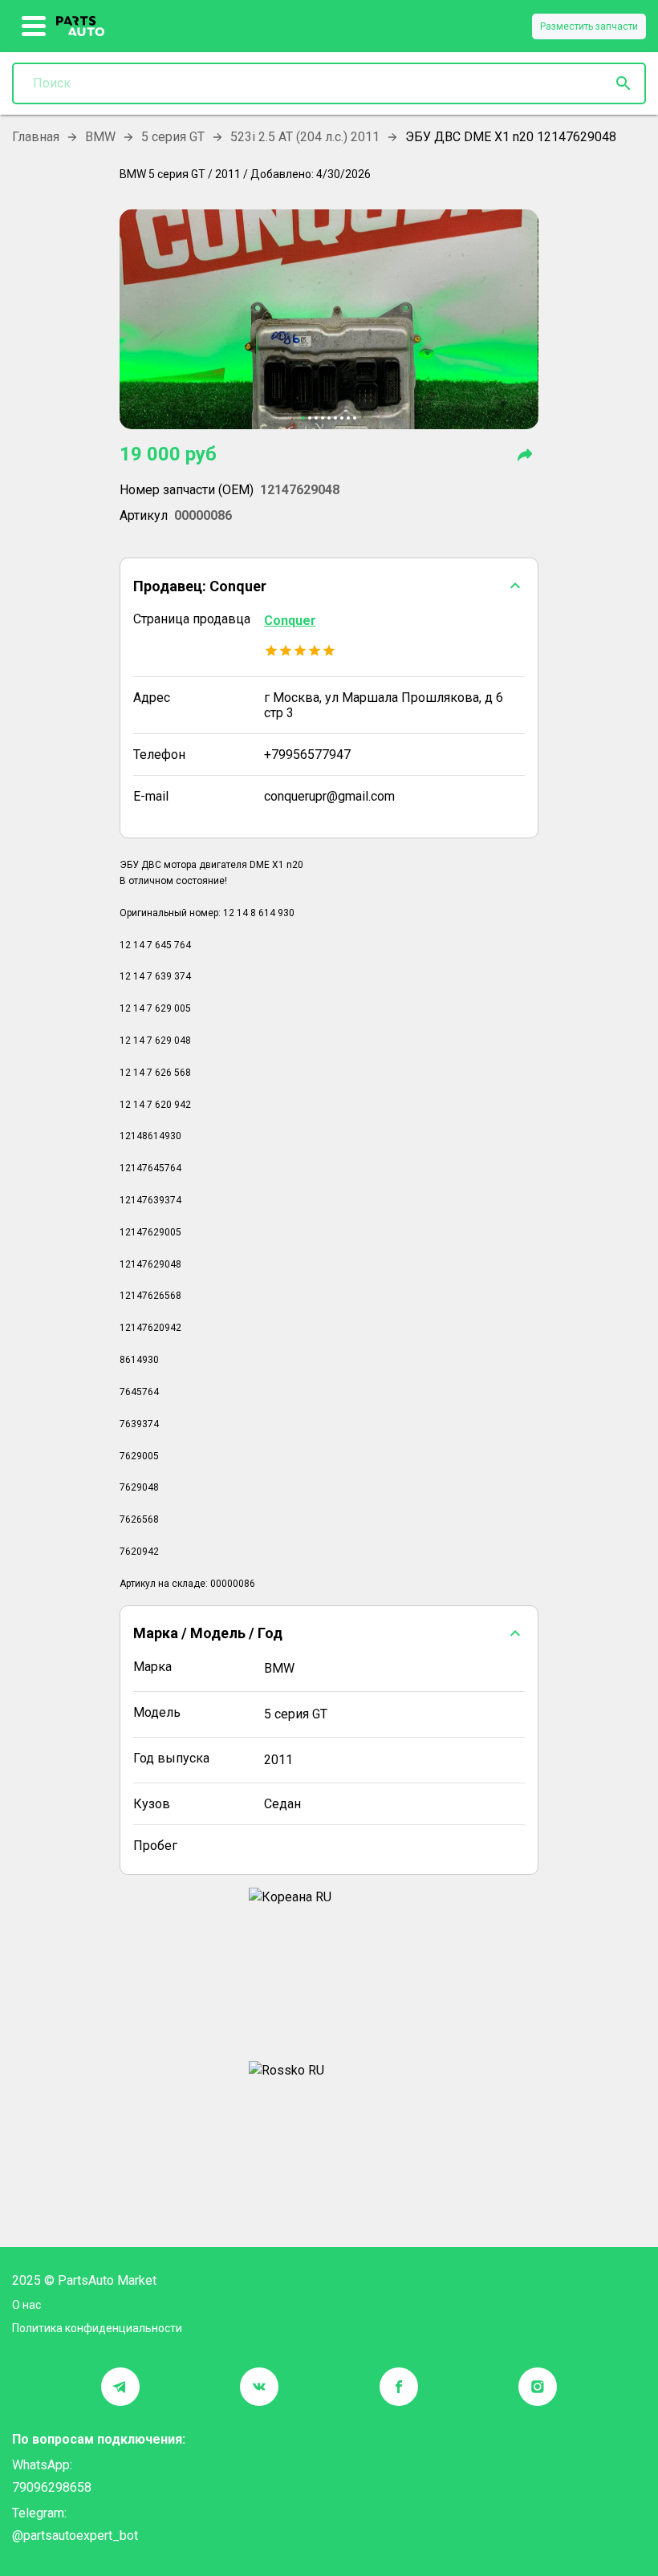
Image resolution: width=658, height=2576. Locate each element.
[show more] (34, 26)
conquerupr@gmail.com (329, 796)
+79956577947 (307, 755)
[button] (329, 586)
